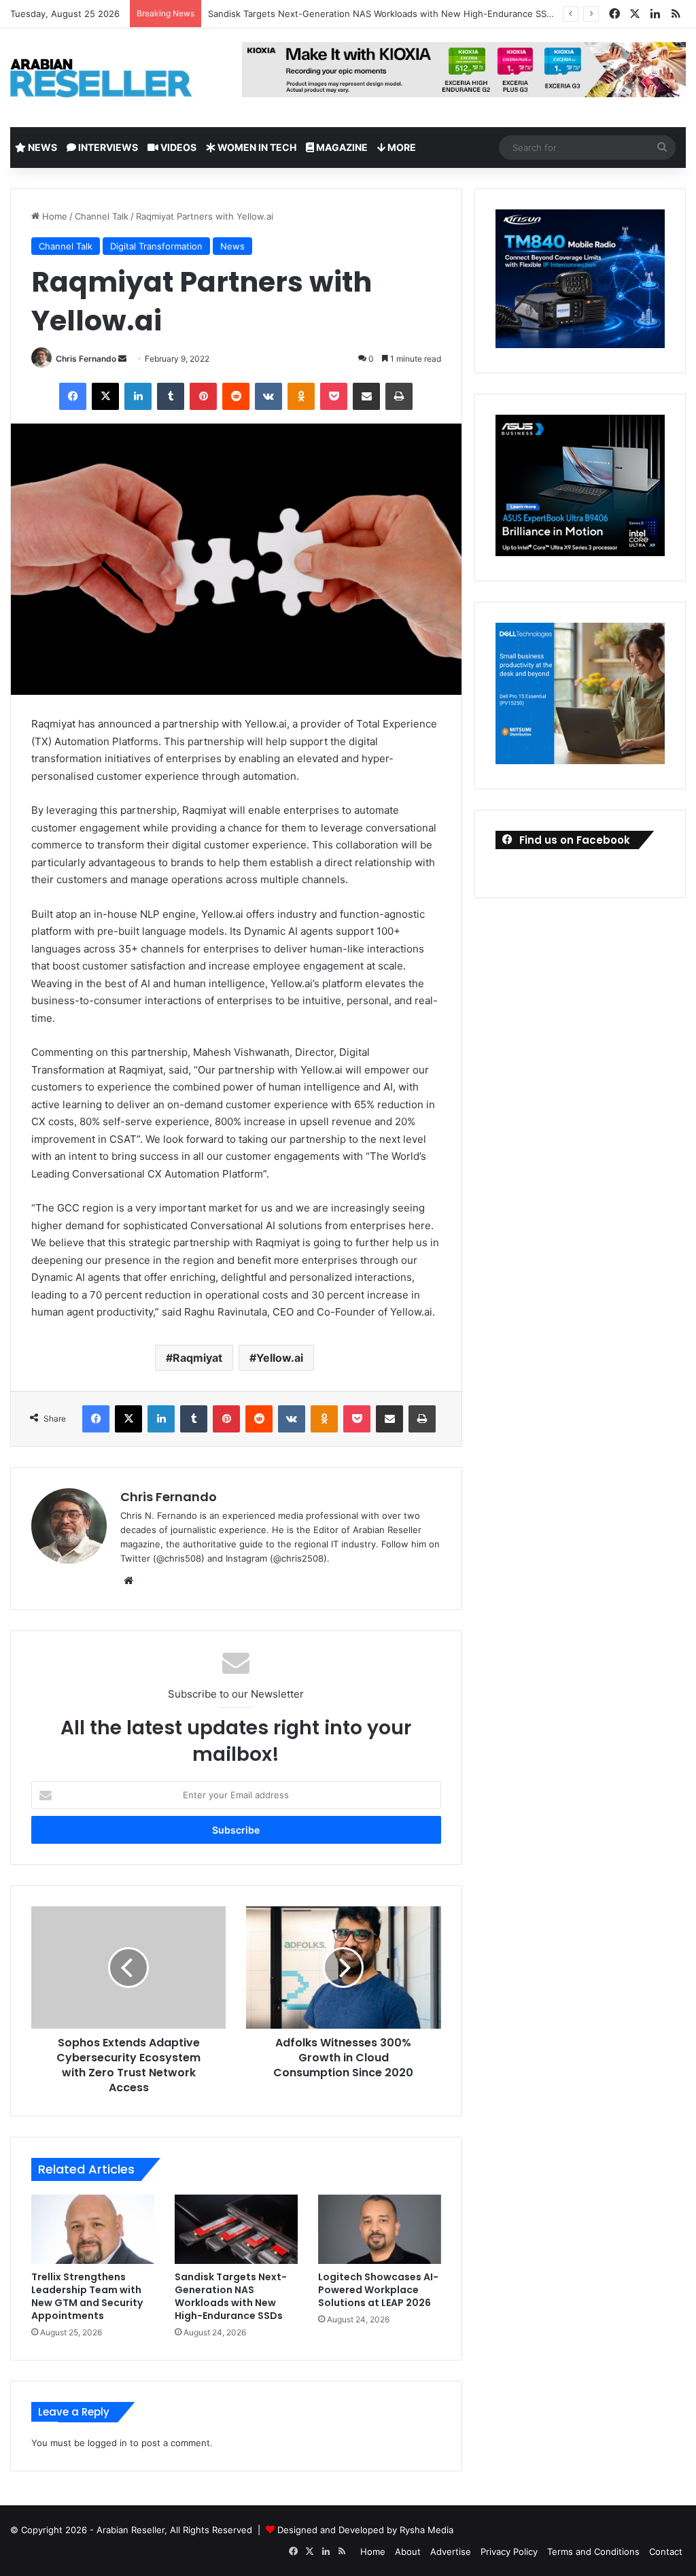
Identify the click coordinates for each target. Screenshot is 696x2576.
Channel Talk (102, 216)
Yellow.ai (280, 1358)
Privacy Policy (509, 2552)
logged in (107, 2443)
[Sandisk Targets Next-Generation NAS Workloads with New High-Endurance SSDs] (236, 2229)
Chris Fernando (86, 359)
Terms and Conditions (593, 2552)
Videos (177, 147)
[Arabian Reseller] (112, 78)
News (41, 147)
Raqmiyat (197, 1358)
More (401, 147)
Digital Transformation (156, 246)
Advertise (451, 2552)
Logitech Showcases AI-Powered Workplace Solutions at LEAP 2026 (378, 2290)
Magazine (341, 147)
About (408, 2552)
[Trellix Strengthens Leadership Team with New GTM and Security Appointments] (93, 2229)
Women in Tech (256, 147)
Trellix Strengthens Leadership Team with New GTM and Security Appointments (87, 2296)
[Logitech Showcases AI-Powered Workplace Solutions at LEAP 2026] (380, 2229)
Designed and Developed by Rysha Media (365, 2530)
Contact (666, 2552)
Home (53, 216)
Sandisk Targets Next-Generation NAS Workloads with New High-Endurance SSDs (383, 14)
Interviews (107, 147)
